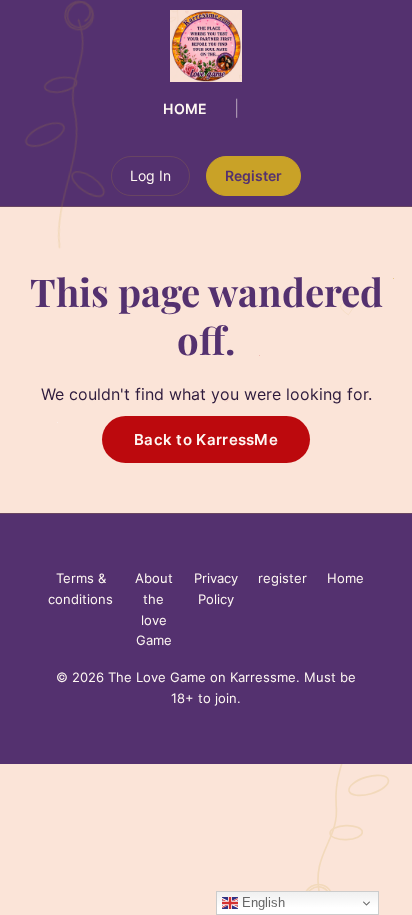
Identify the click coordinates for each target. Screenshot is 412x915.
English (261, 902)
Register (253, 175)
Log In (150, 175)
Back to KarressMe (206, 439)
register (282, 578)
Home (185, 108)
